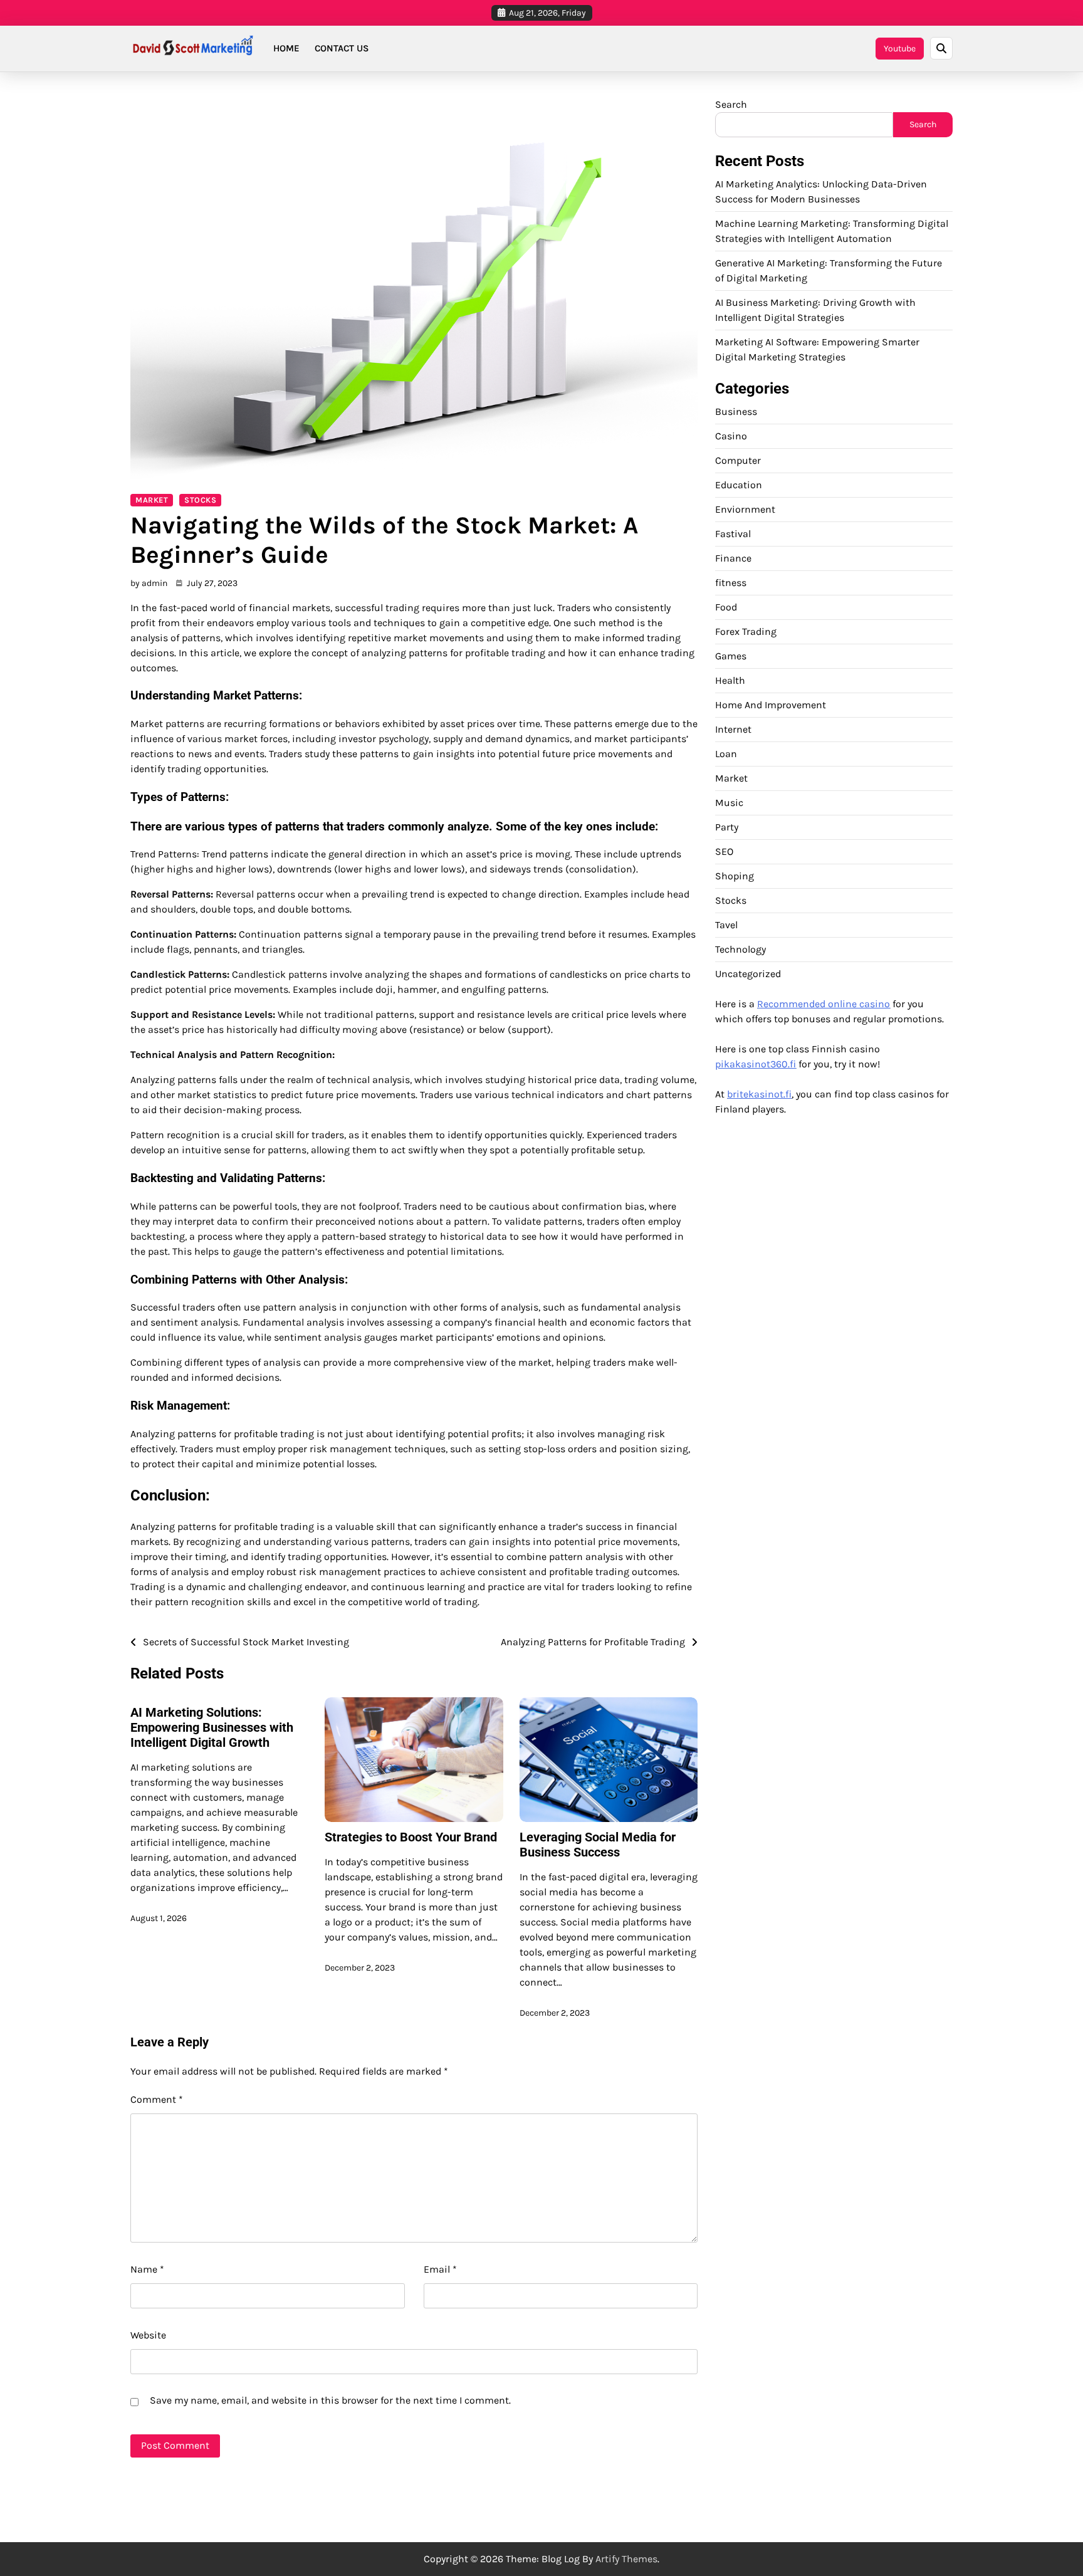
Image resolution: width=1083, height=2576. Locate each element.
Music (729, 802)
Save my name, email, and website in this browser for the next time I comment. (330, 2400)
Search (731, 104)
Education (739, 484)
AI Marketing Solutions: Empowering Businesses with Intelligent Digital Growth (212, 1727)
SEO (724, 851)
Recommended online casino (824, 1003)
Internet (733, 729)
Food (726, 606)
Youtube (900, 49)
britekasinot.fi (759, 1093)
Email (440, 2269)
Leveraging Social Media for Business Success (598, 1845)
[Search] (941, 48)
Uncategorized (748, 973)
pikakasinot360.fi (756, 1063)
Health (730, 680)
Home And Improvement (771, 704)
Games (731, 655)
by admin (149, 583)
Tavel (726, 924)
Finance (733, 558)
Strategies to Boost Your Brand (411, 1837)
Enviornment (745, 509)
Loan (726, 753)
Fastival (733, 533)
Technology (740, 949)
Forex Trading (746, 631)
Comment (157, 2099)
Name (147, 2269)
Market (152, 500)
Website (148, 2335)
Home (286, 48)
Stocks (200, 500)
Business (736, 411)
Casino (731, 435)
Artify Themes (626, 2559)
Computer (738, 460)
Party (727, 826)
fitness (731, 582)
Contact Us (342, 48)
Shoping (735, 875)
